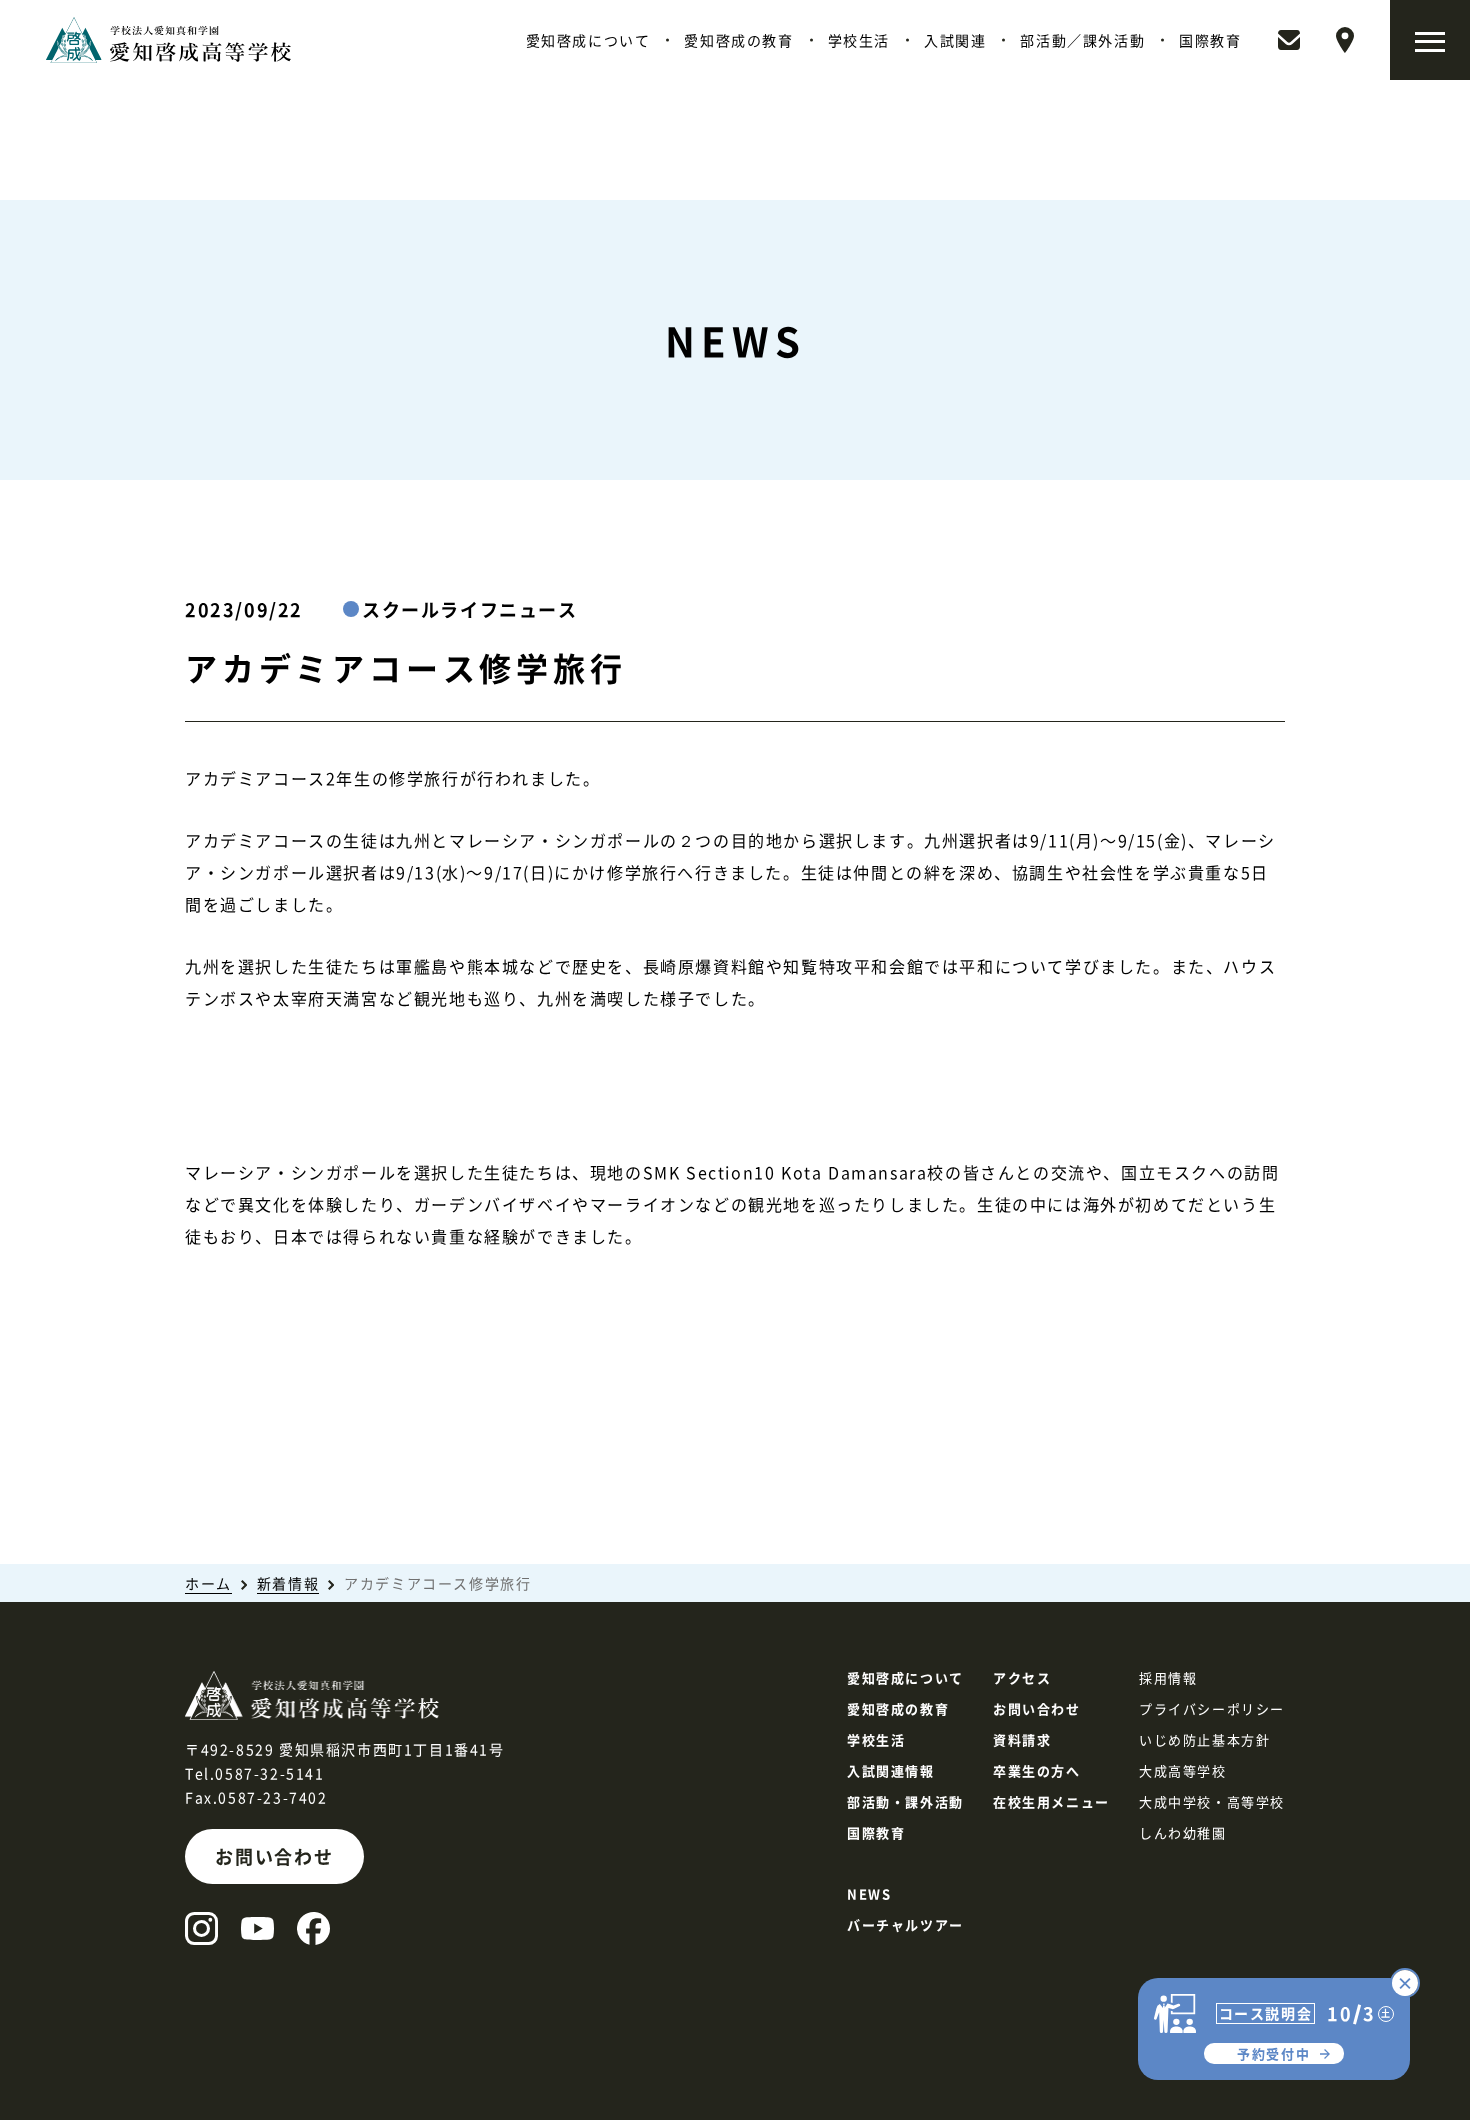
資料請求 (1022, 1739)
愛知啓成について (588, 40)
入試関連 (955, 40)
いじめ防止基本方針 (1204, 1739)
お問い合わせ (274, 1856)
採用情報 (1168, 1677)
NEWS (869, 1893)
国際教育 (1210, 40)
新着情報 (288, 1583)
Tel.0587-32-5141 (255, 1773)
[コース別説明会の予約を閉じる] (1405, 1983)
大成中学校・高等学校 (1212, 1801)
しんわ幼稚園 (1183, 1832)
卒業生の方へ (1037, 1770)
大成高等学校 (1183, 1770)
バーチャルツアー (905, 1924)
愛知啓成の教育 (738, 40)
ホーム (208, 1583)
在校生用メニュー (1051, 1801)
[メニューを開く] (1430, 40)
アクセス (1022, 1677)
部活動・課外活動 (905, 1801)
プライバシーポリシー (1212, 1708)
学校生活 (859, 40)
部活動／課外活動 (1082, 40)
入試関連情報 (891, 1770)
